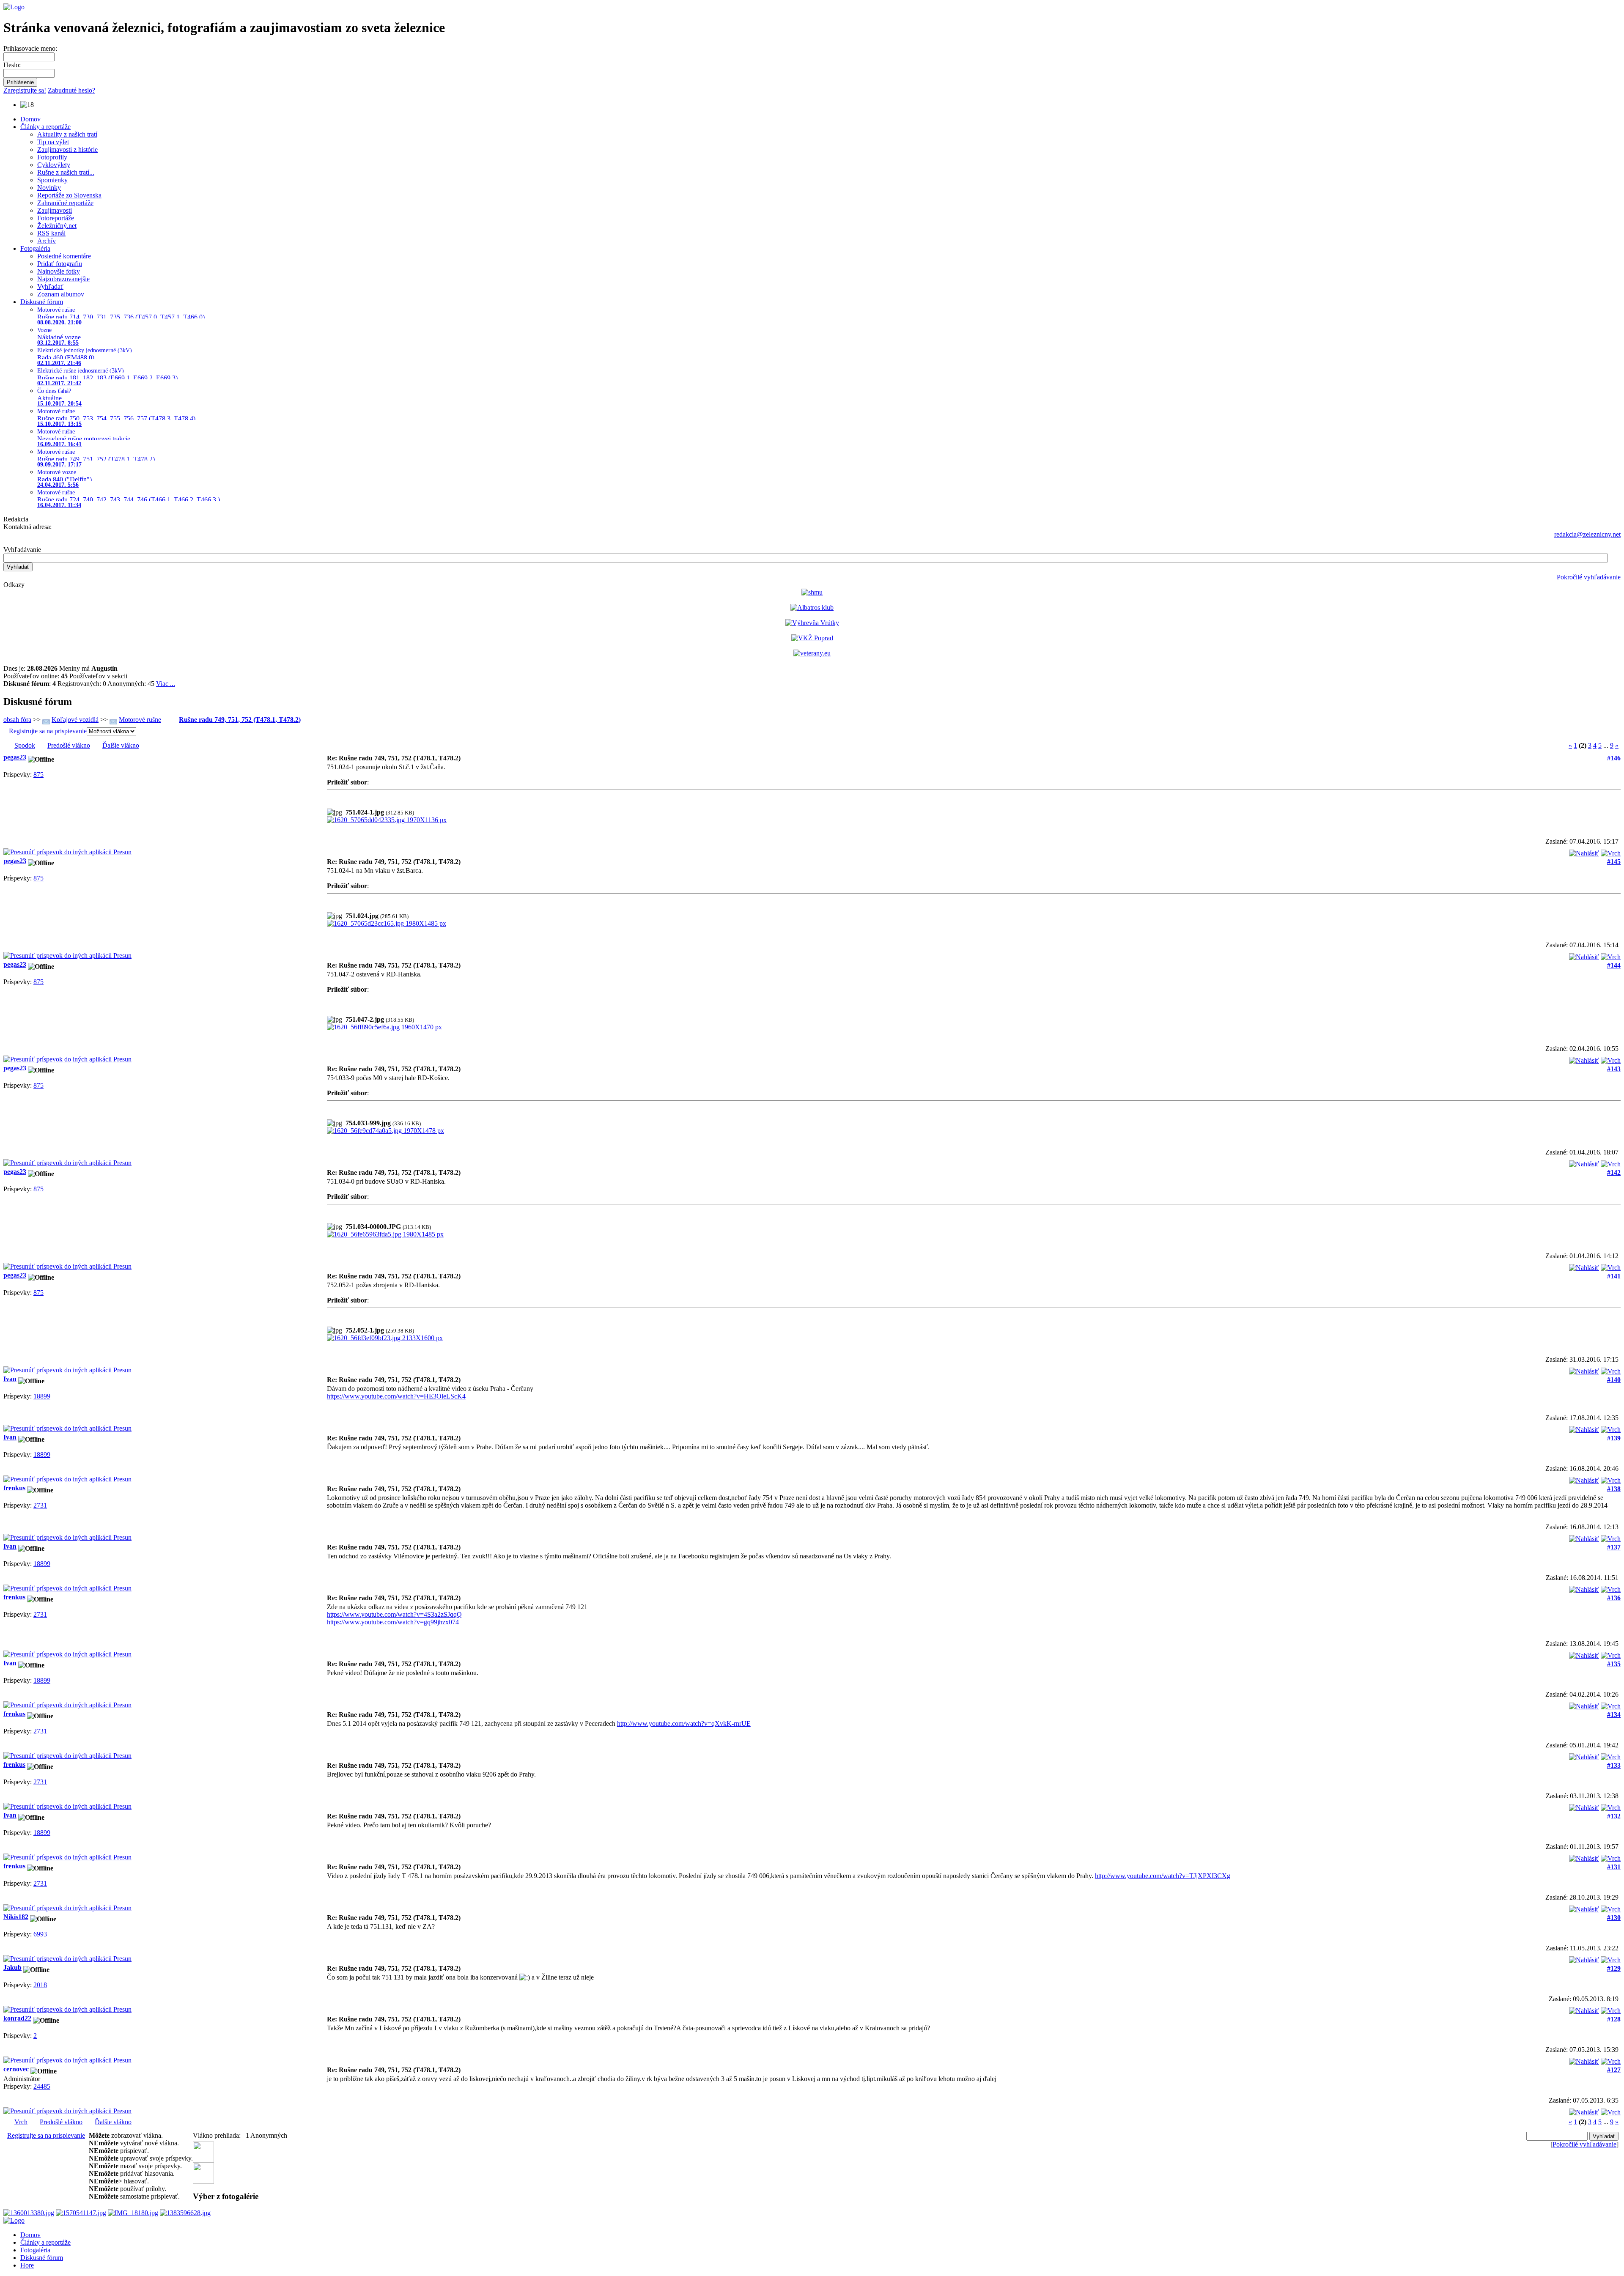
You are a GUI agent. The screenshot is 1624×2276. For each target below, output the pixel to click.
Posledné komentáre (64, 256)
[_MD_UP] (1611, 851)
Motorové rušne (140, 720)
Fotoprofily (52, 157)
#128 (1614, 2019)
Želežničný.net (57, 226)
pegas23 (15, 757)
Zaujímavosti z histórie (67, 149)
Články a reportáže (45, 127)
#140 (1614, 1380)
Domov (30, 119)
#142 (1614, 1172)
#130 (1614, 1918)
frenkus (14, 1488)
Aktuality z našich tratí (67, 134)
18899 (42, 1396)
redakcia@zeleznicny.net (1587, 534)
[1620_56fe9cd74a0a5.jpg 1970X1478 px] (385, 1131)
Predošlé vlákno (69, 745)
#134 (1614, 1715)
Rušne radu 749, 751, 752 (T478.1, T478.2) (240, 720)
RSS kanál (51, 233)
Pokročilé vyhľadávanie (1589, 577)
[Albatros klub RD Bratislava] (812, 607)
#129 (1614, 1968)
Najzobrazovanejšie (63, 279)
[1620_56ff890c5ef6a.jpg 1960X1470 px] (384, 1027)
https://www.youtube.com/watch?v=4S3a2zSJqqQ (394, 1614)
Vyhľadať (50, 287)
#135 (1614, 1664)
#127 (1614, 2070)
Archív (47, 241)
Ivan (10, 1379)
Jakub (12, 1968)
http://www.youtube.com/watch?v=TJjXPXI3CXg (1163, 1876)
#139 (1614, 1438)
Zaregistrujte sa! (25, 90)
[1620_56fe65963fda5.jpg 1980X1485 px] (385, 1234)
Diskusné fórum (42, 302)
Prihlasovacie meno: (30, 48)
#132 (1614, 1816)
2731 (40, 1505)
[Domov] (14, 7)
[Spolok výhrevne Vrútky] (812, 623)
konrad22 (17, 2018)
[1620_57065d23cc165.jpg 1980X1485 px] (387, 923)
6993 (40, 1934)
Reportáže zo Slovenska (69, 195)
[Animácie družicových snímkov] (812, 592)
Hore (27, 2265)
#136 (1614, 1598)
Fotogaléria (35, 248)
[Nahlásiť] (1584, 851)
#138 (1614, 1489)
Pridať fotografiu (60, 264)
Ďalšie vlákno (121, 745)
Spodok (25, 745)
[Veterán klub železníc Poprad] (812, 638)
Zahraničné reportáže (65, 203)
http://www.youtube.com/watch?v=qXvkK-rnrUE (684, 1723)
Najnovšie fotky (59, 271)
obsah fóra (17, 720)
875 (38, 775)
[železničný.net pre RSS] (203, 2181)
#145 (1614, 862)
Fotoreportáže (56, 218)
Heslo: (12, 65)
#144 (1614, 965)
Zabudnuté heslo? (71, 90)
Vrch (21, 2122)
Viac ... (166, 684)
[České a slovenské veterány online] (812, 653)
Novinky (49, 188)
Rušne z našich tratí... (66, 172)
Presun (122, 852)
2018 (40, 1985)
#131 (1614, 1867)
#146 (1614, 758)
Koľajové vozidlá (75, 720)
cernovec (16, 2069)
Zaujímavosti (55, 210)
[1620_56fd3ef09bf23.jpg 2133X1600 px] (385, 1338)
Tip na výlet (53, 142)
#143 (1614, 1069)
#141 (1614, 1276)
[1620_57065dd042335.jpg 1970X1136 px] (387, 820)
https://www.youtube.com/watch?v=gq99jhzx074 (393, 1622)
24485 (42, 2086)
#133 (1614, 1765)
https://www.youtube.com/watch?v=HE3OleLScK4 (396, 1396)
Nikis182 (16, 1917)
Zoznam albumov (61, 294)
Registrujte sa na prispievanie (48, 731)
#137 (1614, 1547)
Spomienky (52, 180)
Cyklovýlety (54, 165)
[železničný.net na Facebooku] (203, 2160)
